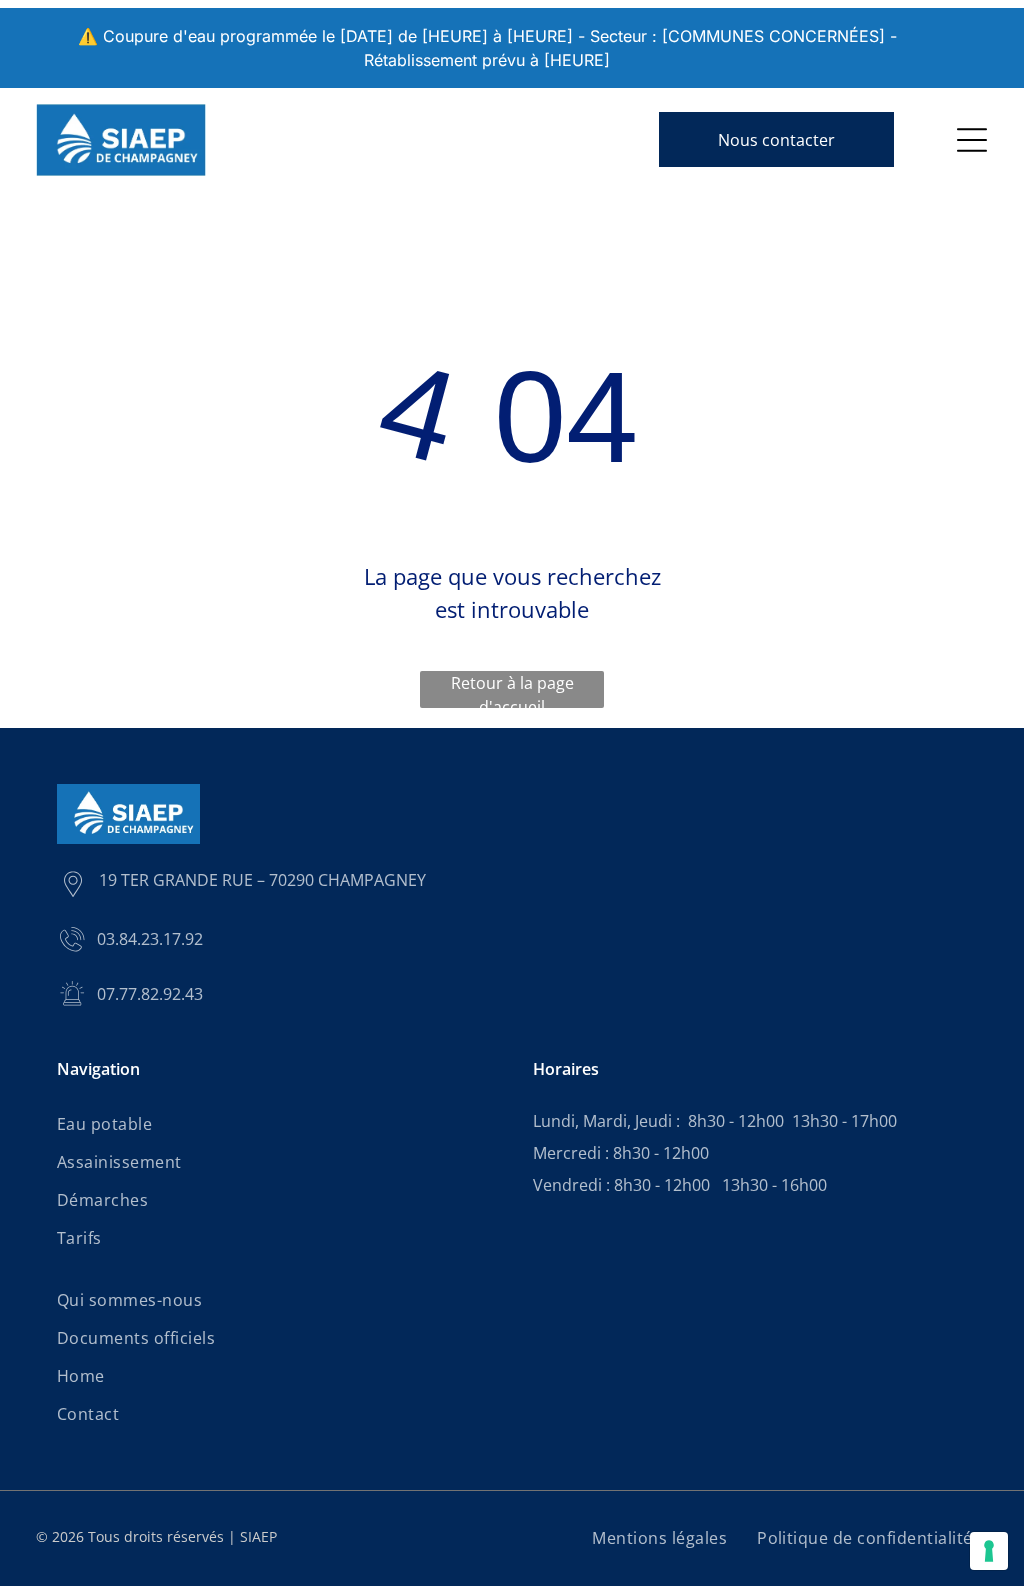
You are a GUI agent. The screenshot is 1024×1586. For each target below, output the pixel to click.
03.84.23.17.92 (150, 939)
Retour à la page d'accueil (512, 690)
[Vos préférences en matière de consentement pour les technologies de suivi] (989, 1551)
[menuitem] (274, 1124)
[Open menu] (972, 140)
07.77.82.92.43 (150, 994)
